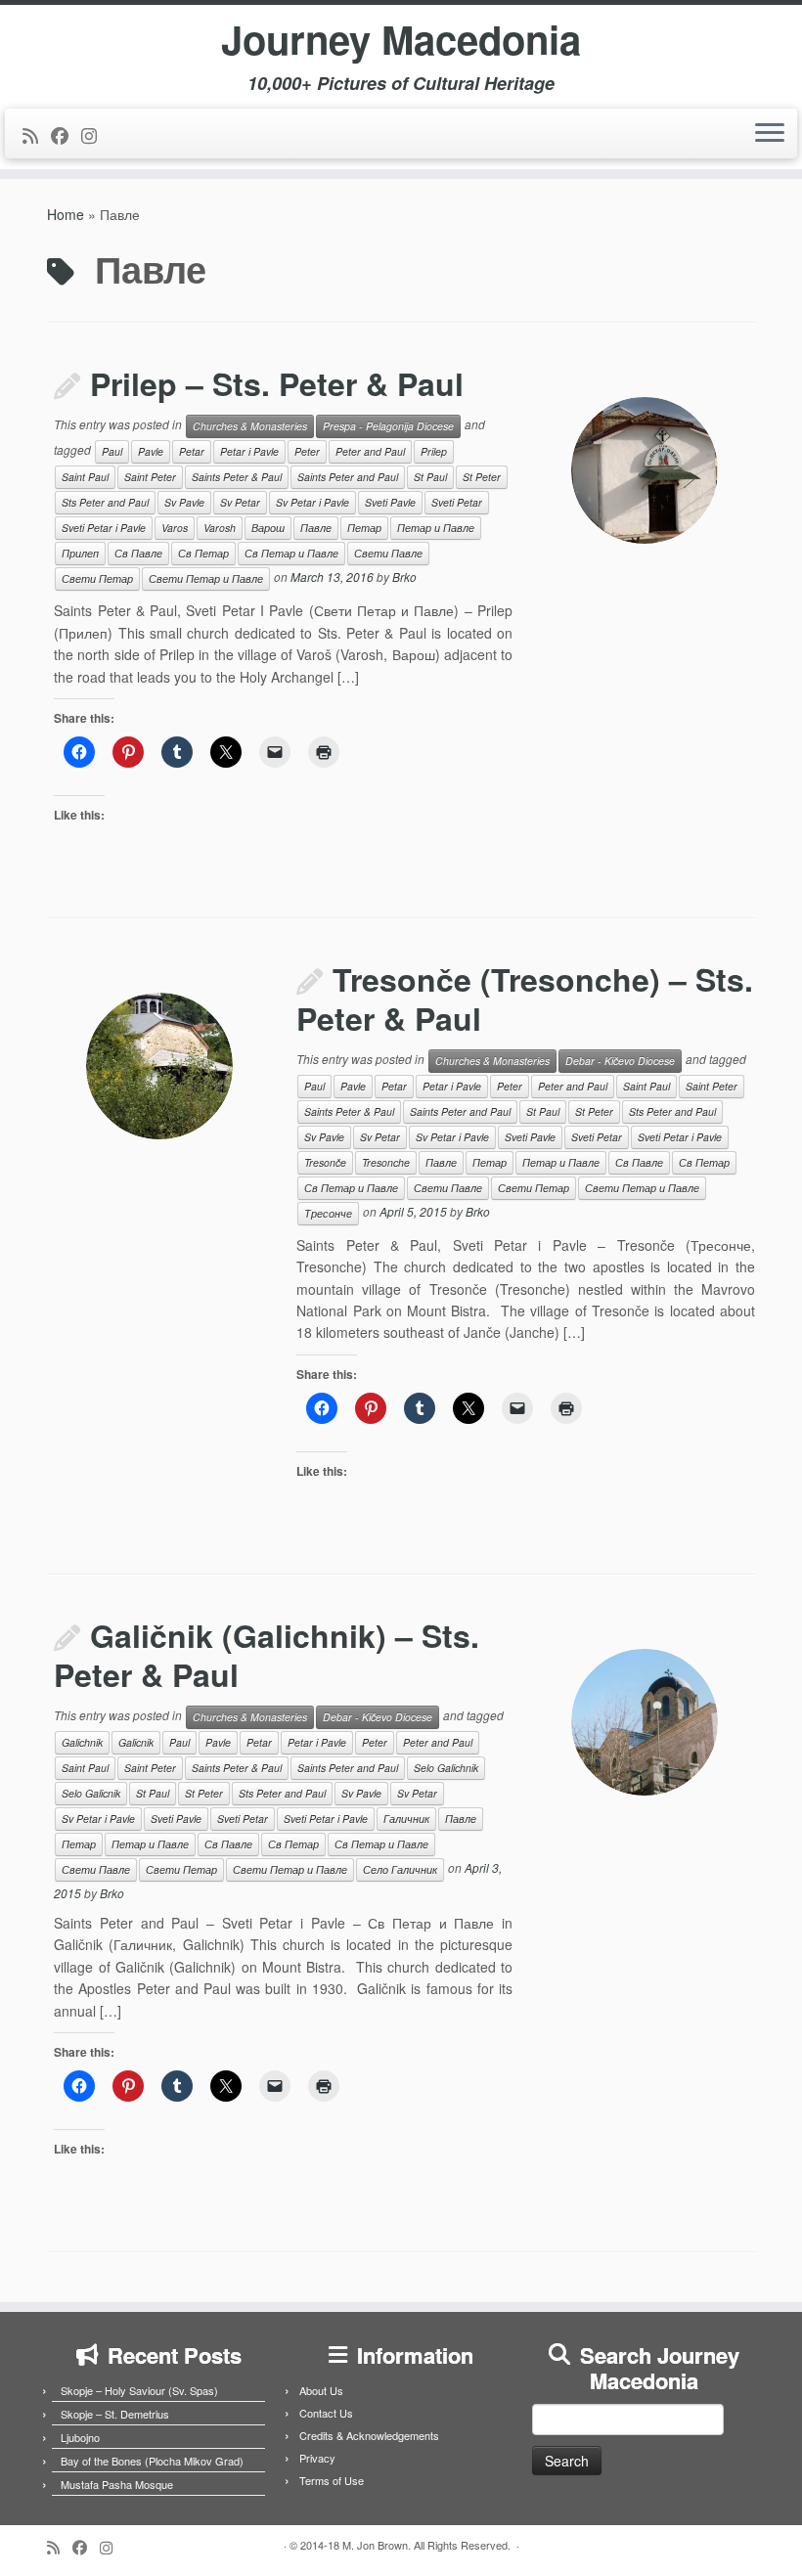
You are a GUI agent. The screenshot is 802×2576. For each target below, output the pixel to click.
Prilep (434, 451)
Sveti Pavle (390, 502)
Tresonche (386, 1162)
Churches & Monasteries (250, 426)
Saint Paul (85, 477)
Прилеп (80, 553)
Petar (192, 451)
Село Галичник (400, 1869)
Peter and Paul (370, 451)
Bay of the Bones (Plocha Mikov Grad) (152, 2461)
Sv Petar (240, 502)
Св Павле (138, 553)
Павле (316, 528)
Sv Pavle (184, 502)
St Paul (430, 477)
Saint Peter (150, 477)
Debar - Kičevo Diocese (620, 1061)
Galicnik (136, 1742)
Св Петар (203, 553)
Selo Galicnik (91, 1793)
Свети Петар (97, 578)
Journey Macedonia (401, 39)
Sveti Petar (457, 502)
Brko (404, 577)
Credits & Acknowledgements (369, 2435)
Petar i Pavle (249, 451)
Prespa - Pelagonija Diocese (388, 426)
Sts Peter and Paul (105, 502)
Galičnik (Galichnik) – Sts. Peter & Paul (267, 1655)
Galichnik (82, 1742)
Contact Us (326, 2413)
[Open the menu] (770, 134)
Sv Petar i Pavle (312, 502)
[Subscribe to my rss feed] (37, 135)
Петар (364, 528)
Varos (175, 528)
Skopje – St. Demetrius (115, 2414)
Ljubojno (80, 2437)
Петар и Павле (436, 528)
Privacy (317, 2458)
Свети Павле (388, 553)
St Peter (482, 477)
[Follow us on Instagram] (95, 135)
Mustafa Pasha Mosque (117, 2484)
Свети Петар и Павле (206, 578)
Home (66, 214)
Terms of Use (332, 2480)
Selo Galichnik (446, 1768)
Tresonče (325, 1162)
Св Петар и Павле (291, 553)
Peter (307, 451)
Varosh (220, 528)
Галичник (406, 1819)
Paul (112, 451)
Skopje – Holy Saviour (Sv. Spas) (139, 2390)
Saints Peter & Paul (237, 477)
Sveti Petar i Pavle (104, 528)
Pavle (151, 451)
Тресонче (328, 1213)
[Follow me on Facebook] (66, 135)
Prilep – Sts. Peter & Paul (277, 383)
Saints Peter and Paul (348, 477)
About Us (321, 2390)
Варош (268, 528)
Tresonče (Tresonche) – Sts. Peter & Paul (525, 999)
